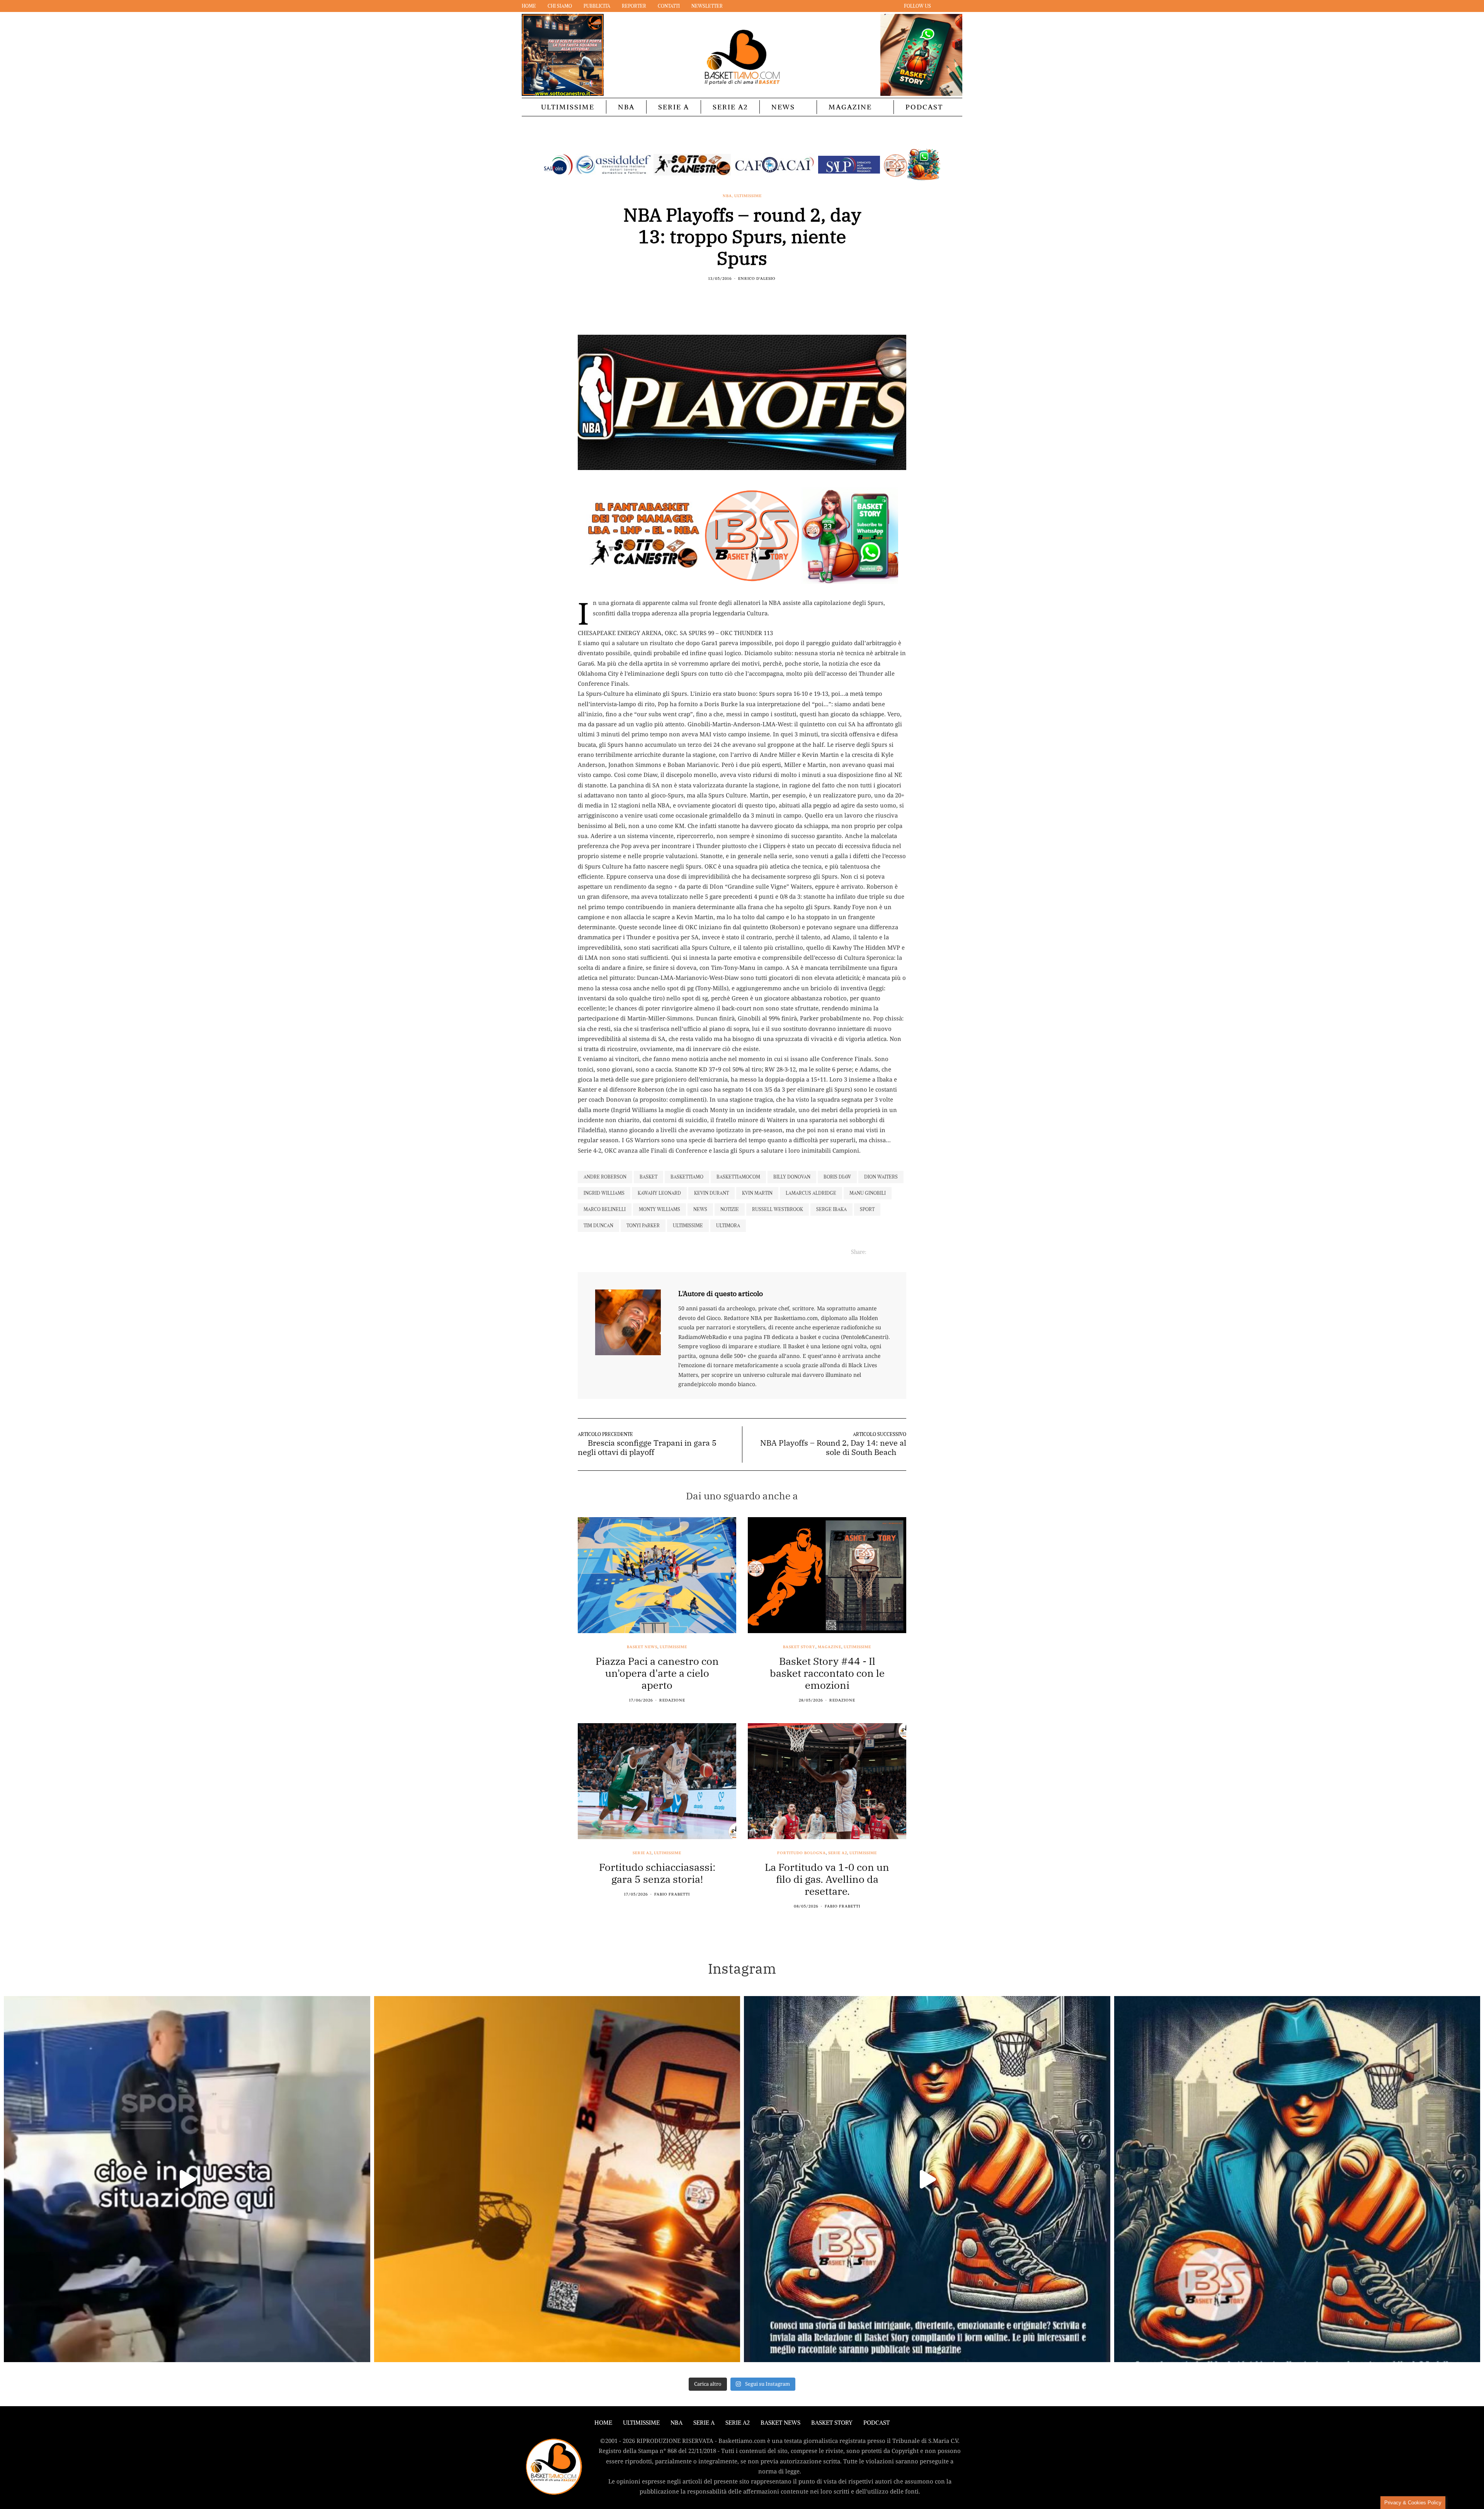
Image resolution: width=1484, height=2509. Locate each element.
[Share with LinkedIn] (747, 295)
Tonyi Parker (643, 1226)
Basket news (642, 1647)
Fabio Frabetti (672, 1894)
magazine (830, 1647)
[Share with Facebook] (728, 295)
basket (648, 1177)
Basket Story (799, 1647)
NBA (626, 107)
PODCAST (924, 107)
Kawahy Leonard (659, 1193)
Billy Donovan (792, 1177)
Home (529, 6)
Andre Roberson (605, 1177)
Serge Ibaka (831, 1209)
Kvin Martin (757, 1193)
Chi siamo (560, 6)
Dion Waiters (881, 1177)
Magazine (850, 107)
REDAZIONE (672, 1700)
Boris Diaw (837, 1177)
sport (867, 1209)
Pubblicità (597, 6)
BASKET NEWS (780, 2423)
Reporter (634, 6)
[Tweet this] (737, 295)
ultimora (728, 1226)
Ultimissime (568, 107)
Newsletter (707, 6)
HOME (603, 2423)
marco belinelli (605, 1209)
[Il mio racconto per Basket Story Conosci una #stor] (927, 2179)
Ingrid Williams (604, 1193)
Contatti (669, 6)
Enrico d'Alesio (757, 278)
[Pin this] (756, 295)
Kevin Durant (711, 1193)
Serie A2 (730, 107)
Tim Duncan (598, 1226)
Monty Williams (659, 1209)
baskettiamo (687, 1177)
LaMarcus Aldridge (811, 1193)
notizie (730, 1209)
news (700, 1209)
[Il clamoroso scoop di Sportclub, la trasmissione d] (187, 2179)
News (783, 107)
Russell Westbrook (778, 1209)
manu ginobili (868, 1193)
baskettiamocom (738, 1177)
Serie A (674, 107)
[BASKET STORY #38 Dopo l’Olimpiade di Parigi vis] (557, 2179)
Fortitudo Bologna (802, 1853)
